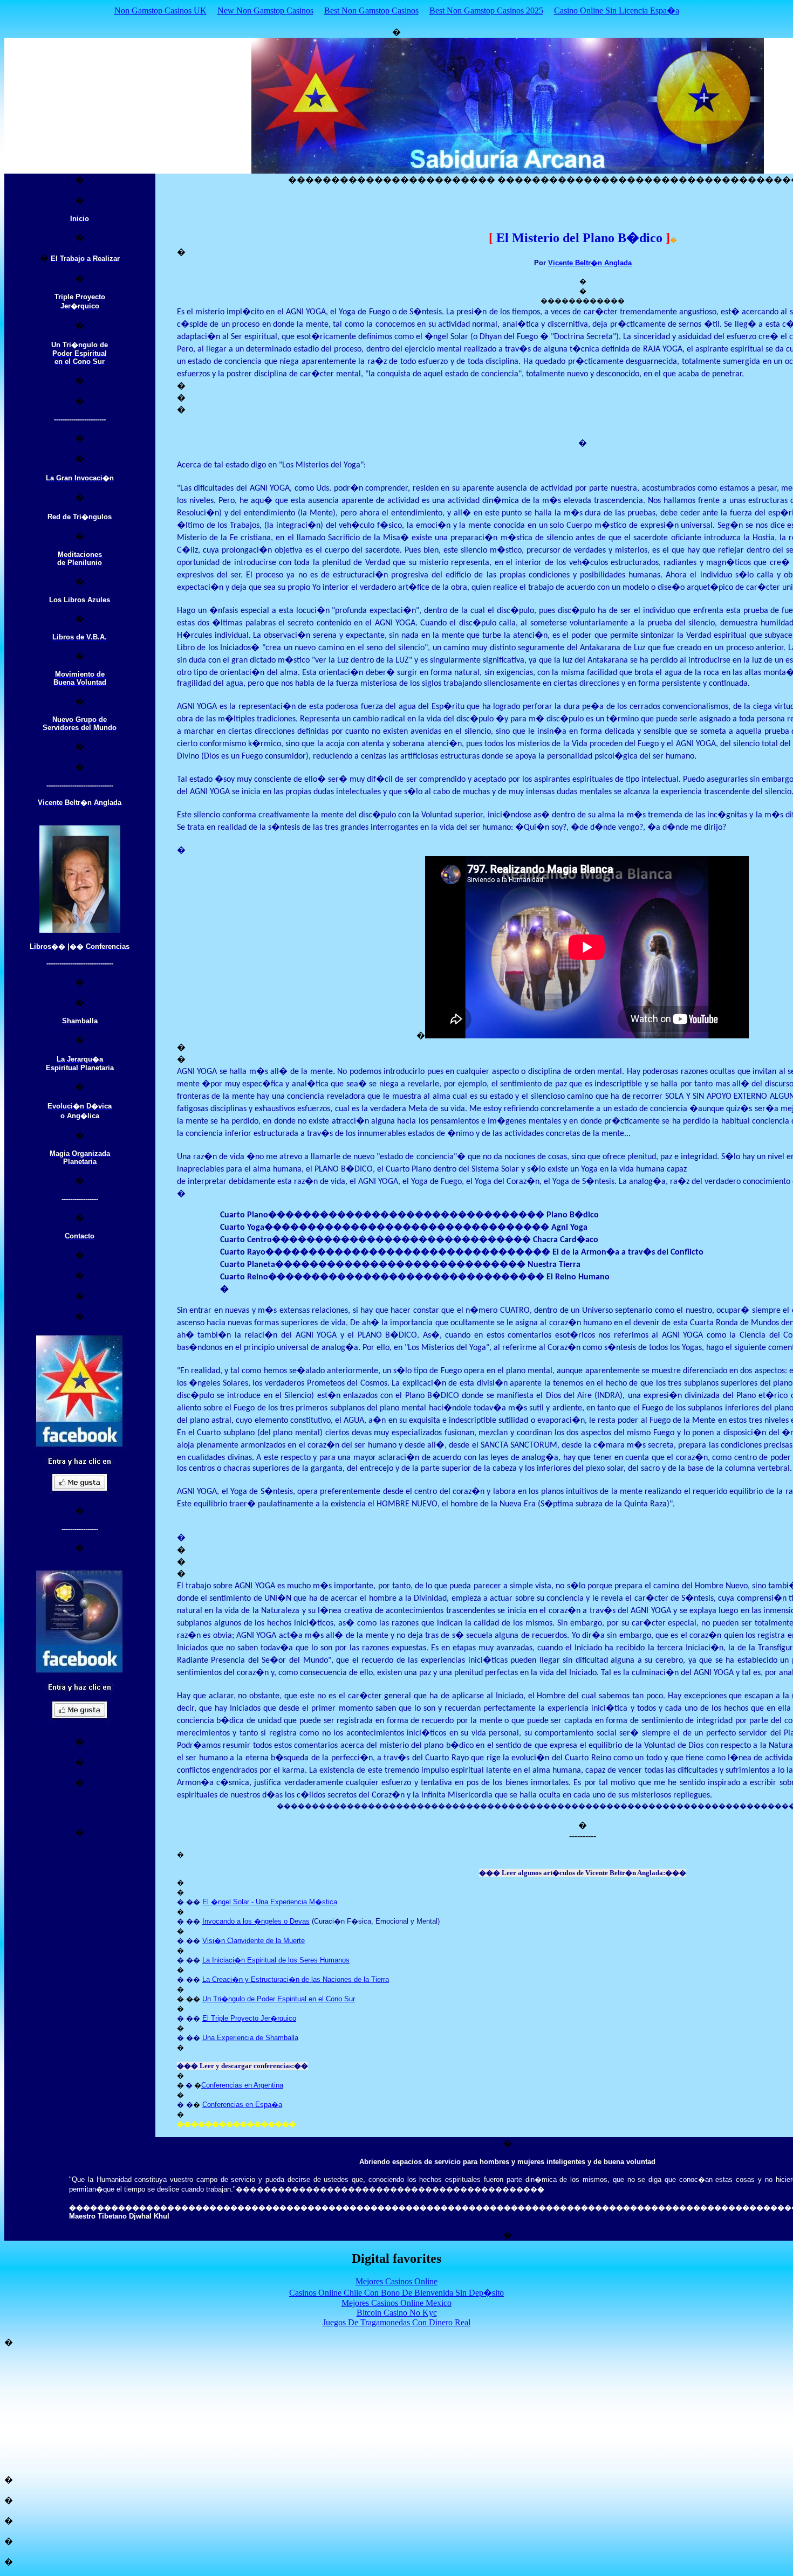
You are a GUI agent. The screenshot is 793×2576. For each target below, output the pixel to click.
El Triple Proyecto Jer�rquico (249, 2018)
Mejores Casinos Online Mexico (396, 2303)
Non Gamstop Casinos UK (160, 11)
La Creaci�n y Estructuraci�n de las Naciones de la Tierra (296, 1979)
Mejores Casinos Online (396, 2281)
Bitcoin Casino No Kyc (397, 2313)
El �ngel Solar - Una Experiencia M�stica (270, 1902)
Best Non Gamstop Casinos (371, 11)
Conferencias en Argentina (242, 2085)
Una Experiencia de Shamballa (250, 2038)
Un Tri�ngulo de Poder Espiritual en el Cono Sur (279, 1999)
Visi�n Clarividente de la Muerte (254, 1941)
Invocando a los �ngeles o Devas (256, 1921)
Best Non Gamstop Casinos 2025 (486, 11)
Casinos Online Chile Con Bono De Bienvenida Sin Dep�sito (396, 2293)
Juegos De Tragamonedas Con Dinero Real (396, 2322)
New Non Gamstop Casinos (265, 11)
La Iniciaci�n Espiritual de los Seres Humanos (276, 1960)
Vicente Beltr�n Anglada (590, 263)
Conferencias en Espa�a (242, 2105)
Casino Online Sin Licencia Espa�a (617, 11)
